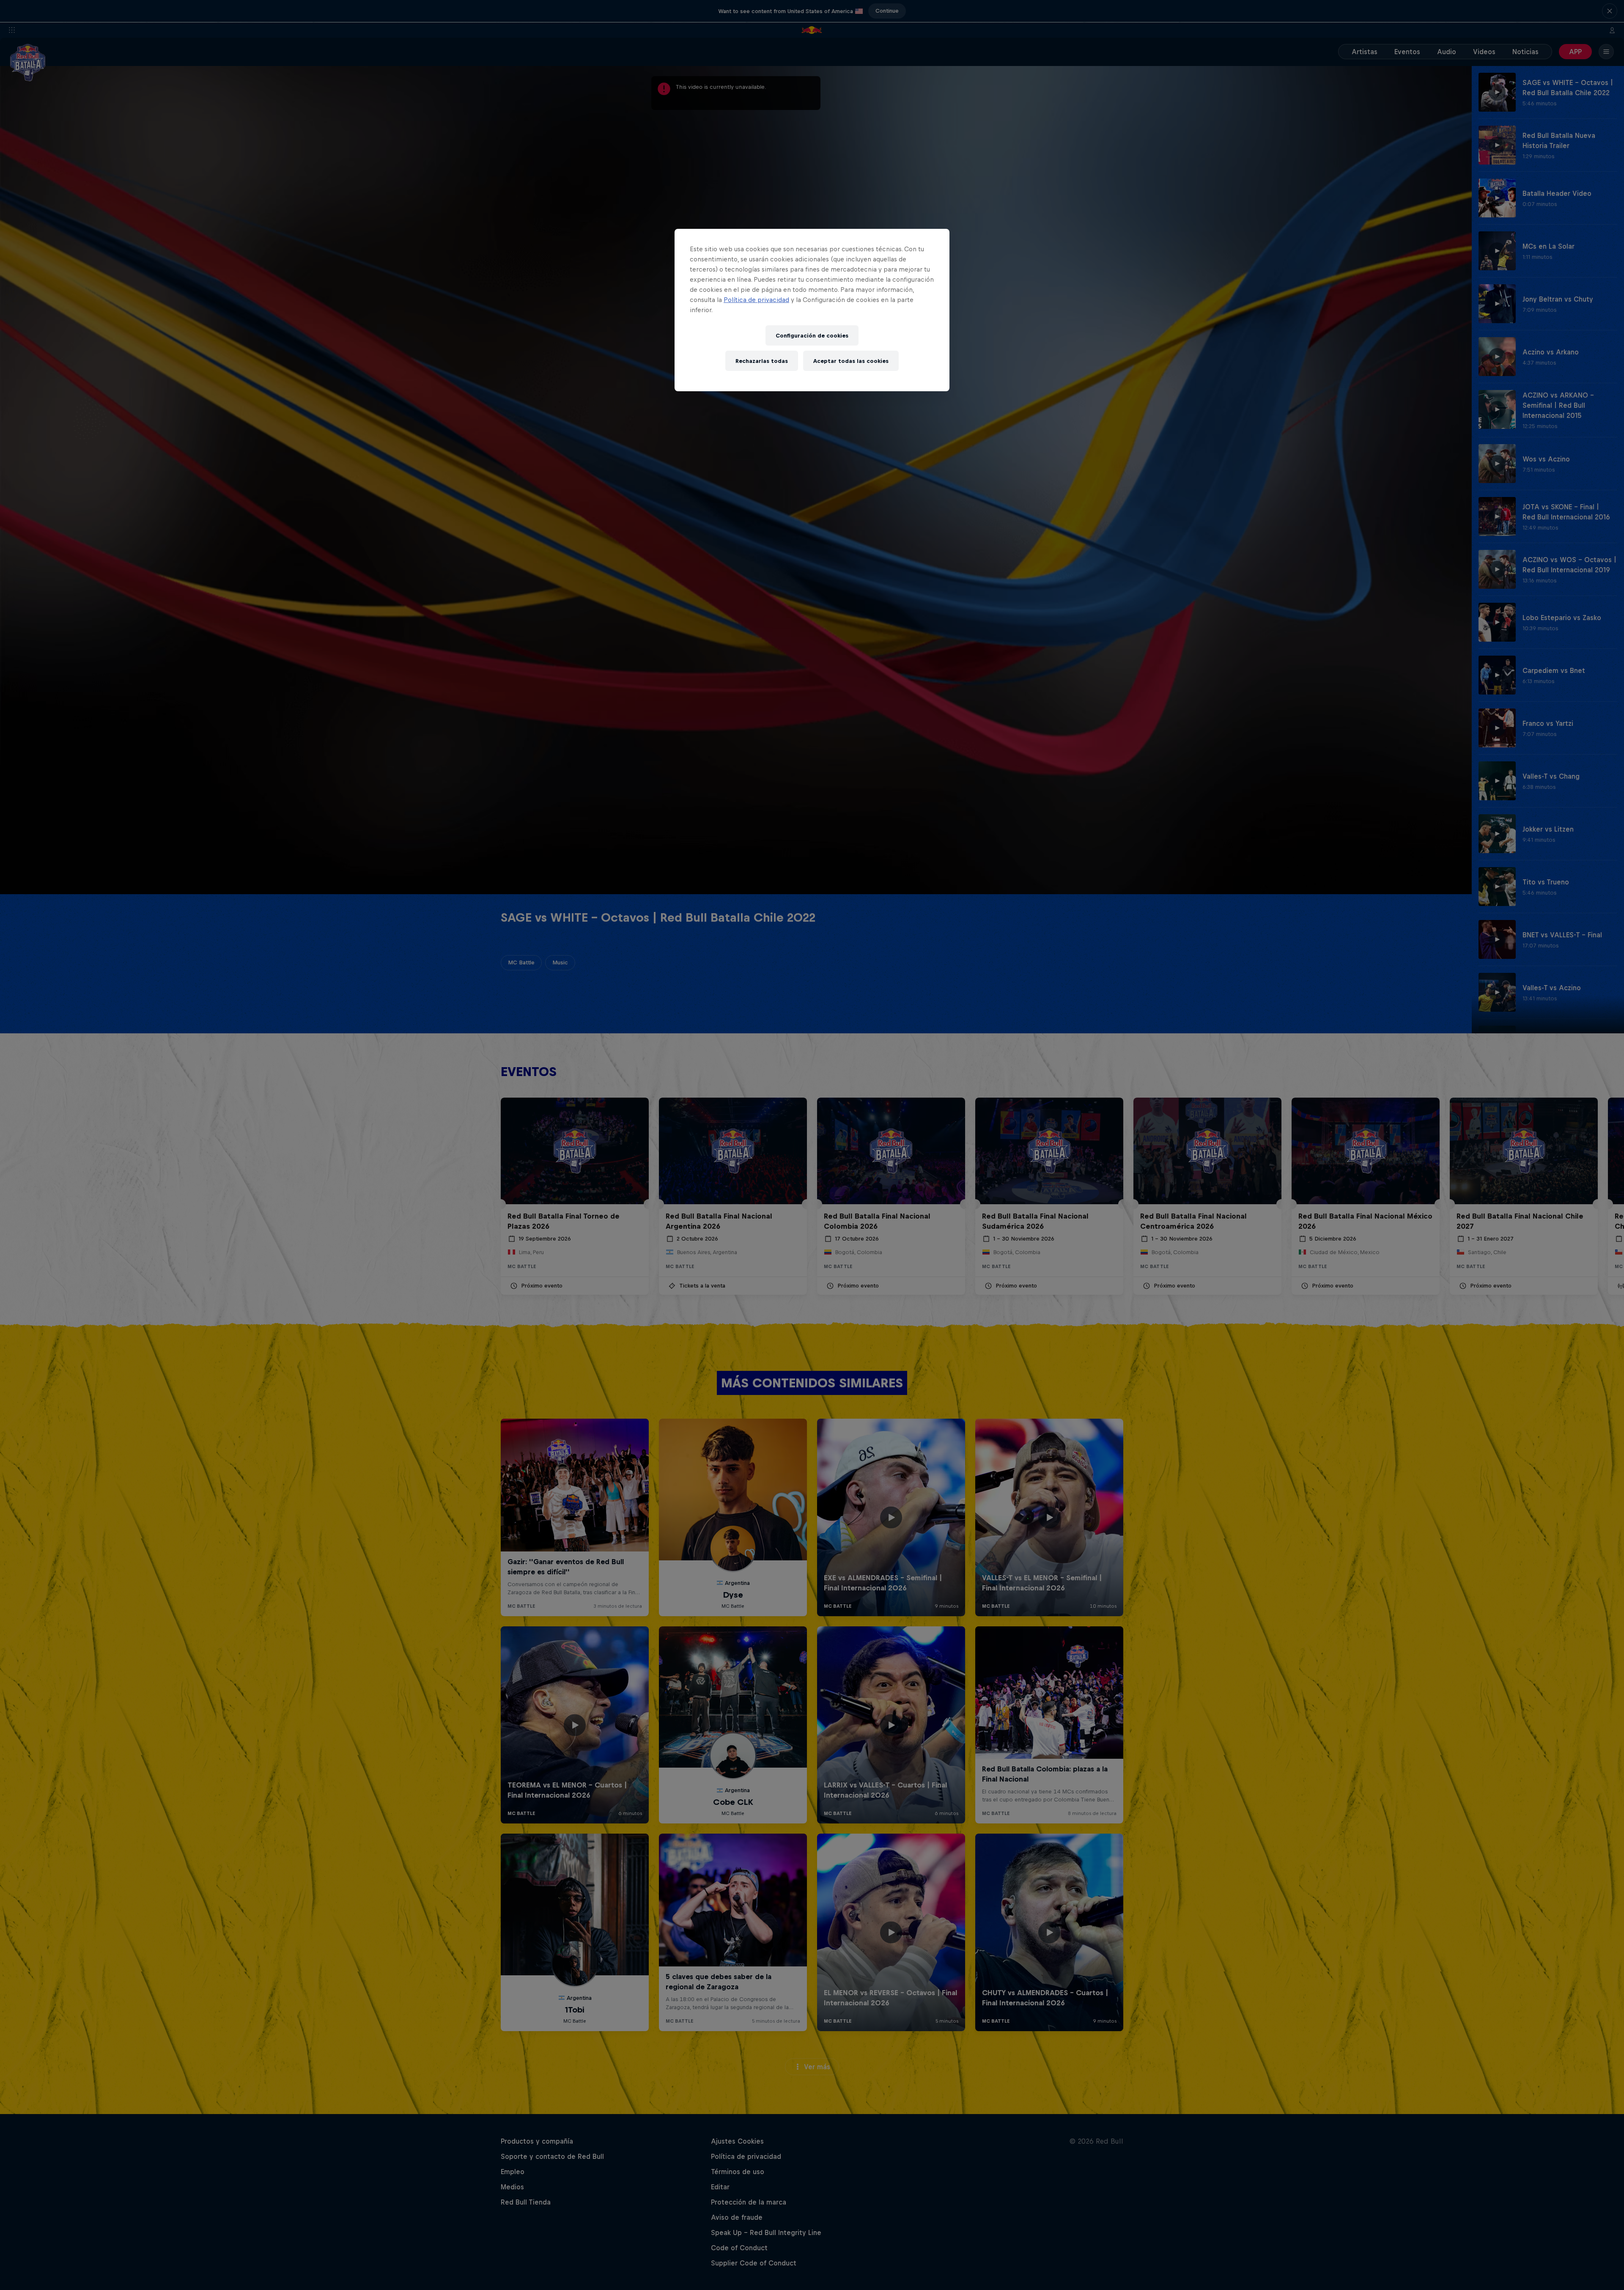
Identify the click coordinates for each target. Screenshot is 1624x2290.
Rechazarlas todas (762, 361)
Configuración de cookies (812, 336)
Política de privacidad (756, 300)
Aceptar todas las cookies (851, 361)
